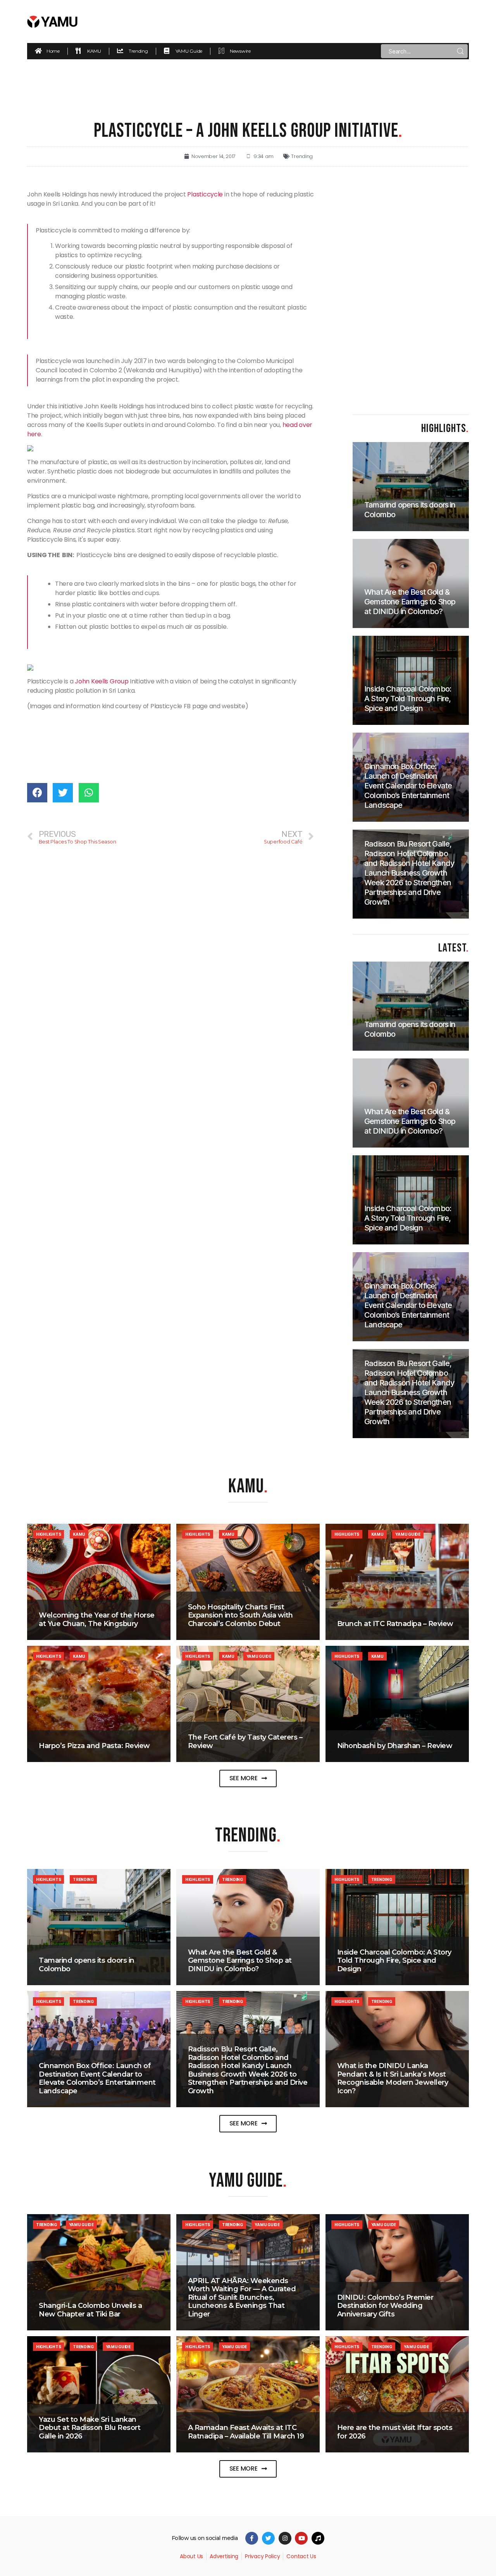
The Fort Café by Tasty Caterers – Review (245, 1741)
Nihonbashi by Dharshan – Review (395, 1746)
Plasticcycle (205, 194)
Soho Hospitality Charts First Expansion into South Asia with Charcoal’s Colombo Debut (240, 1615)
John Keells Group (102, 681)
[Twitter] (268, 2538)
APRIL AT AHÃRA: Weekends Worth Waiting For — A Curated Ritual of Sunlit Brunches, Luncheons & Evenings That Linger (242, 2297)
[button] (248, 1778)
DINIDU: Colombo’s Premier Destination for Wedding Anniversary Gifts (385, 2306)
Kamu (79, 1534)
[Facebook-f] (252, 2538)
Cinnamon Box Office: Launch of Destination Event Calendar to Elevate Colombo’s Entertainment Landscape (97, 2078)
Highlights (48, 1534)
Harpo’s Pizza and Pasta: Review (94, 1746)
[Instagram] (285, 2538)
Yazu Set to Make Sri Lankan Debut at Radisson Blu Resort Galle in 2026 (90, 2428)
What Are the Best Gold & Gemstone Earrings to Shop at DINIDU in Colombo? (240, 1961)
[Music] (318, 2538)
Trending (302, 156)
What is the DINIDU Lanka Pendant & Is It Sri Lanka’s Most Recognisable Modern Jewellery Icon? (393, 2078)
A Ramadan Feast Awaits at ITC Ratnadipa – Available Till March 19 (246, 2432)
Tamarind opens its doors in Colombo (87, 1965)
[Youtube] (301, 2538)
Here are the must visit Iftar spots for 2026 (395, 2432)
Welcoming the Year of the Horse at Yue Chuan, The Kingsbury (97, 1619)
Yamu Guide (408, 1534)
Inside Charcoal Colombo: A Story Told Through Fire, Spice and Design (394, 1961)
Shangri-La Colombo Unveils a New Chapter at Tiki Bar (90, 2310)
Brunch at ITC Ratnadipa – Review (395, 1624)
